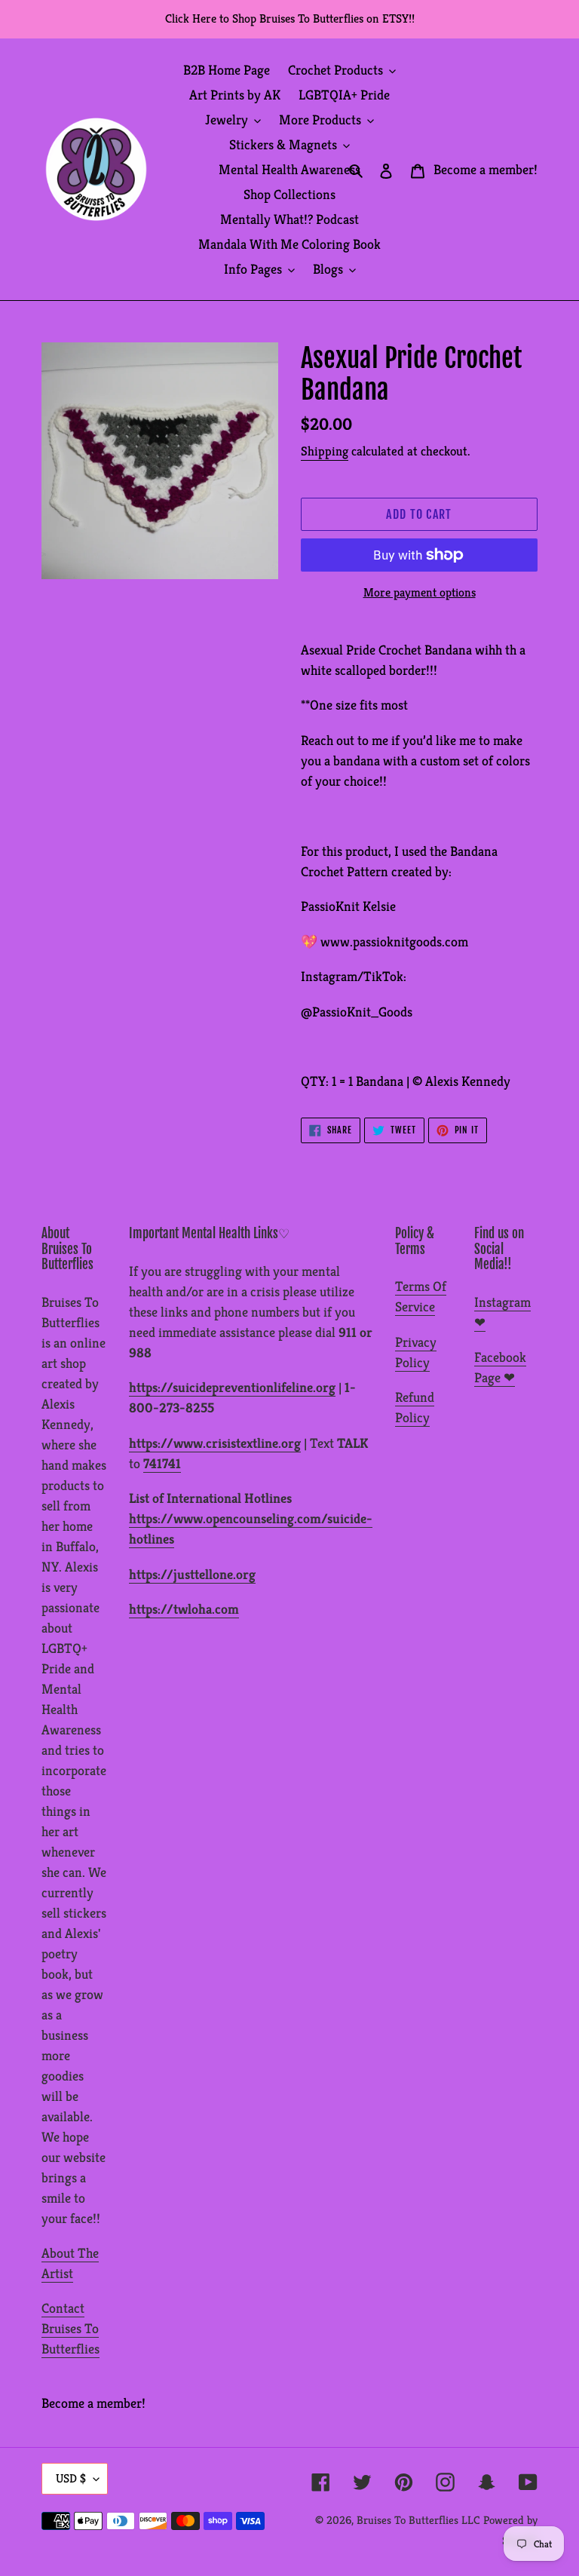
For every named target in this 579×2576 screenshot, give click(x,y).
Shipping (325, 451)
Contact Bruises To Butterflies (70, 2328)
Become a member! (486, 169)
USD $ (71, 2478)
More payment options (420, 592)
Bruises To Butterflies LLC (418, 2520)
